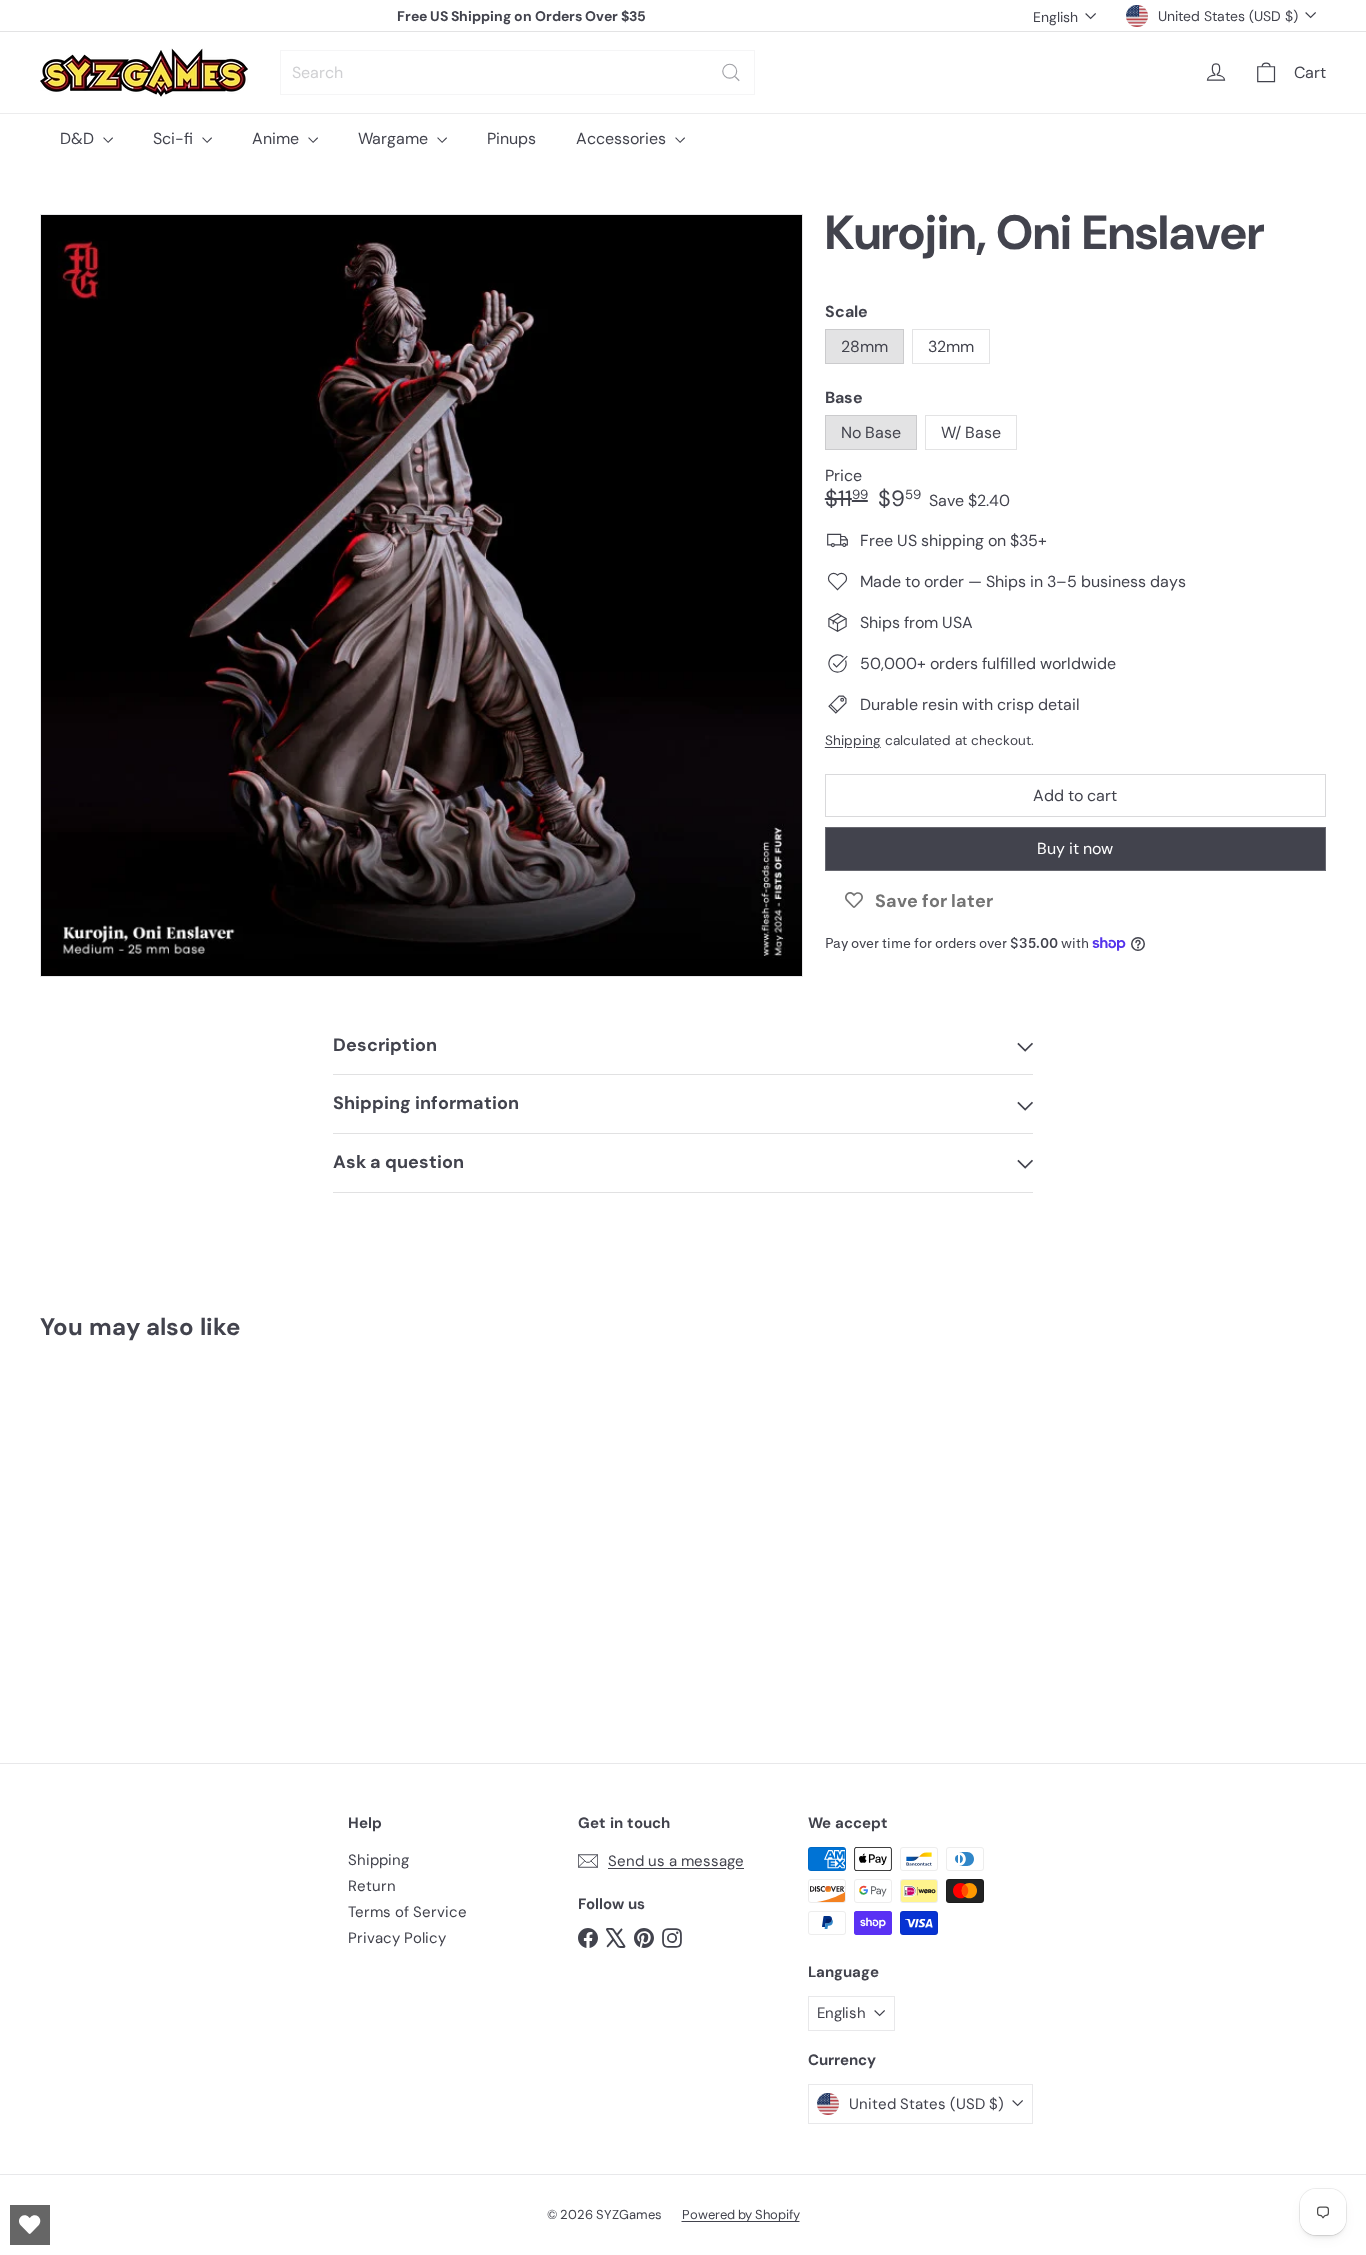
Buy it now (1075, 848)
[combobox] (517, 72)
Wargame (395, 138)
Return (372, 1886)
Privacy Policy (397, 1938)
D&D (79, 138)
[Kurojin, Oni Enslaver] (139, 1536)
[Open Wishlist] (30, 2225)
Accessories (623, 138)
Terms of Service (407, 1912)
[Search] (731, 72)
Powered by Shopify (741, 2214)
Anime (277, 138)
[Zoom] (421, 595)
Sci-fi (175, 138)
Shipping (853, 740)
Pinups (511, 138)
